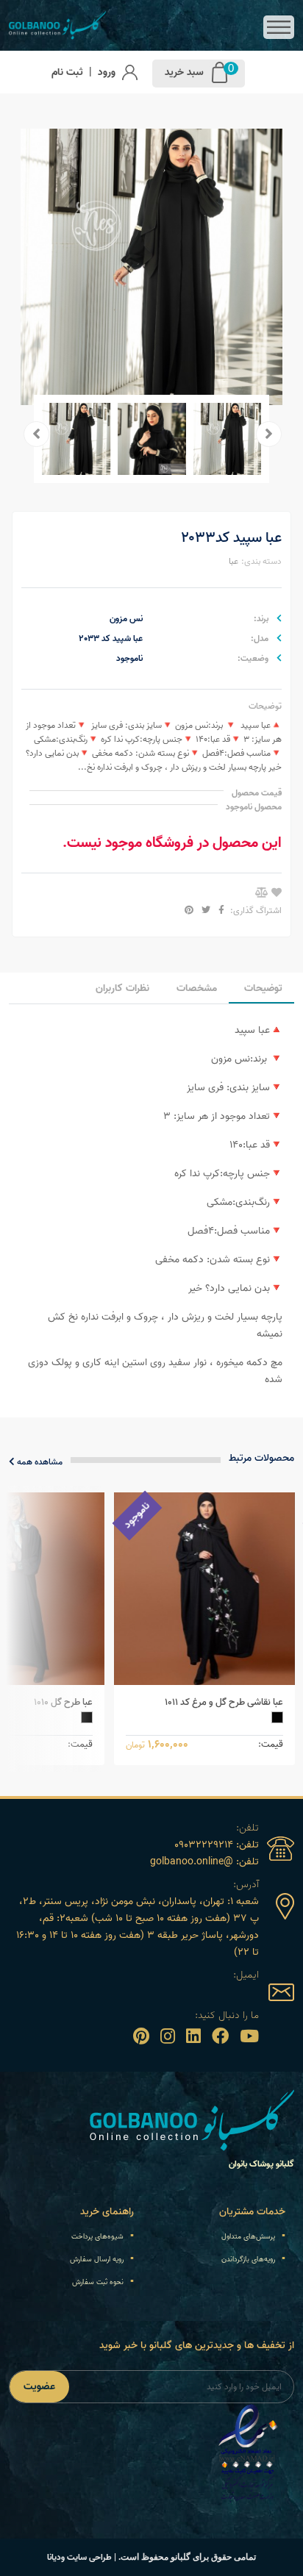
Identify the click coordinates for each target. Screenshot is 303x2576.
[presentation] (269, 434)
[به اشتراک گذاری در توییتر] (205, 910)
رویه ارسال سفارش (97, 2259)
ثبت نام (67, 72)
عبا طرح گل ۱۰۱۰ (63, 1702)
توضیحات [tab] (263, 988)
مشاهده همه (39, 1462)
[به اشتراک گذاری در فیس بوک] (220, 910)
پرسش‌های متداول (248, 2236)
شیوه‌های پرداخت (97, 2236)
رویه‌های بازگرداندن (248, 2259)
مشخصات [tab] (197, 988)
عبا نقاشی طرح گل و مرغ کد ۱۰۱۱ (224, 1702)
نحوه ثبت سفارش (98, 2282)
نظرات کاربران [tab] (122, 988)
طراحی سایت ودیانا (79, 2557)
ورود (107, 72)
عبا (234, 561)
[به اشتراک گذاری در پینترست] (189, 910)
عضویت (39, 2387)
